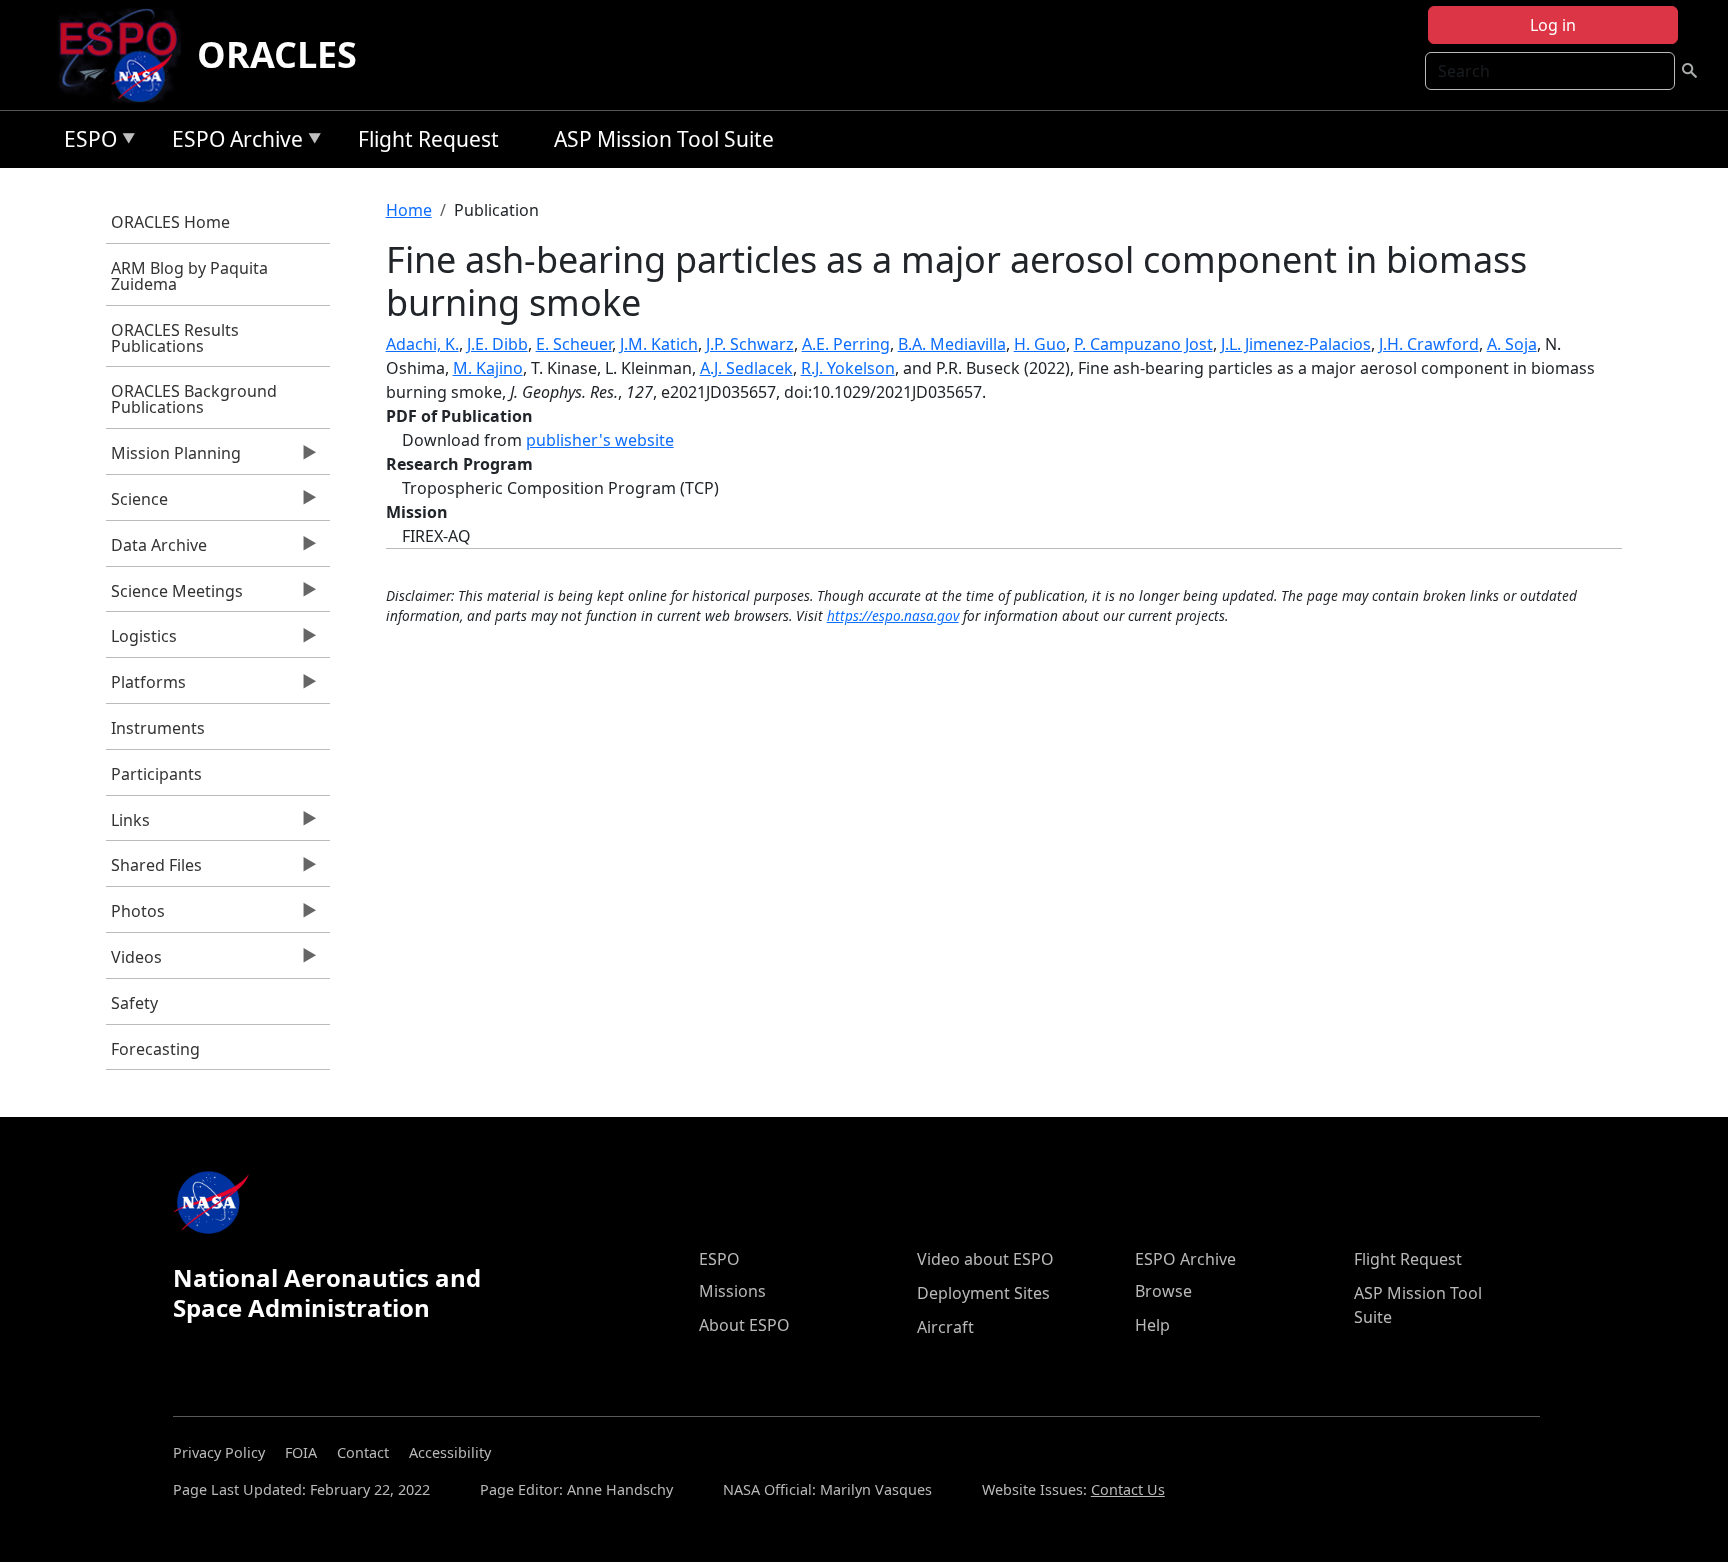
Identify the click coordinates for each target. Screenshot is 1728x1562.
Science (137, 504)
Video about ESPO (985, 1259)
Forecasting (155, 1049)
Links (128, 825)
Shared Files (154, 870)
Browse (1163, 1291)
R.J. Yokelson (848, 368)
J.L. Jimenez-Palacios (1296, 344)
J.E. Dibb (497, 344)
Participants (156, 774)
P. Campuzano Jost (1143, 344)
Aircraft (945, 1327)
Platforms (146, 687)
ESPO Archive (232, 142)
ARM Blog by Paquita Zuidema (189, 276)
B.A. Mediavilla (952, 344)
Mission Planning (173, 458)
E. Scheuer (574, 344)
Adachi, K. (422, 344)
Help (1152, 1325)
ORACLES (277, 54)
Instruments (158, 728)
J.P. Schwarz (750, 344)
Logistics (141, 641)
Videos (134, 962)
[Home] (126, 55)
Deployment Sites (983, 1293)
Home (409, 210)
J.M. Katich (659, 344)
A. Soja (1512, 344)
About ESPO (744, 1325)
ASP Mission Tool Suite (664, 139)
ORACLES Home (170, 222)
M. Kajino (488, 368)
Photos (135, 916)
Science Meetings (174, 596)
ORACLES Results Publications (175, 338)
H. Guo (1040, 344)
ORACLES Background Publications (194, 399)
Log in (1553, 25)
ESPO (85, 142)
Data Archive (156, 550)
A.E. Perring (846, 344)
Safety (134, 1003)
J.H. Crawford (1429, 344)
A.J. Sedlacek (746, 368)
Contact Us (1128, 1489)
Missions (732, 1291)
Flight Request (428, 139)
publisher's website (600, 440)
